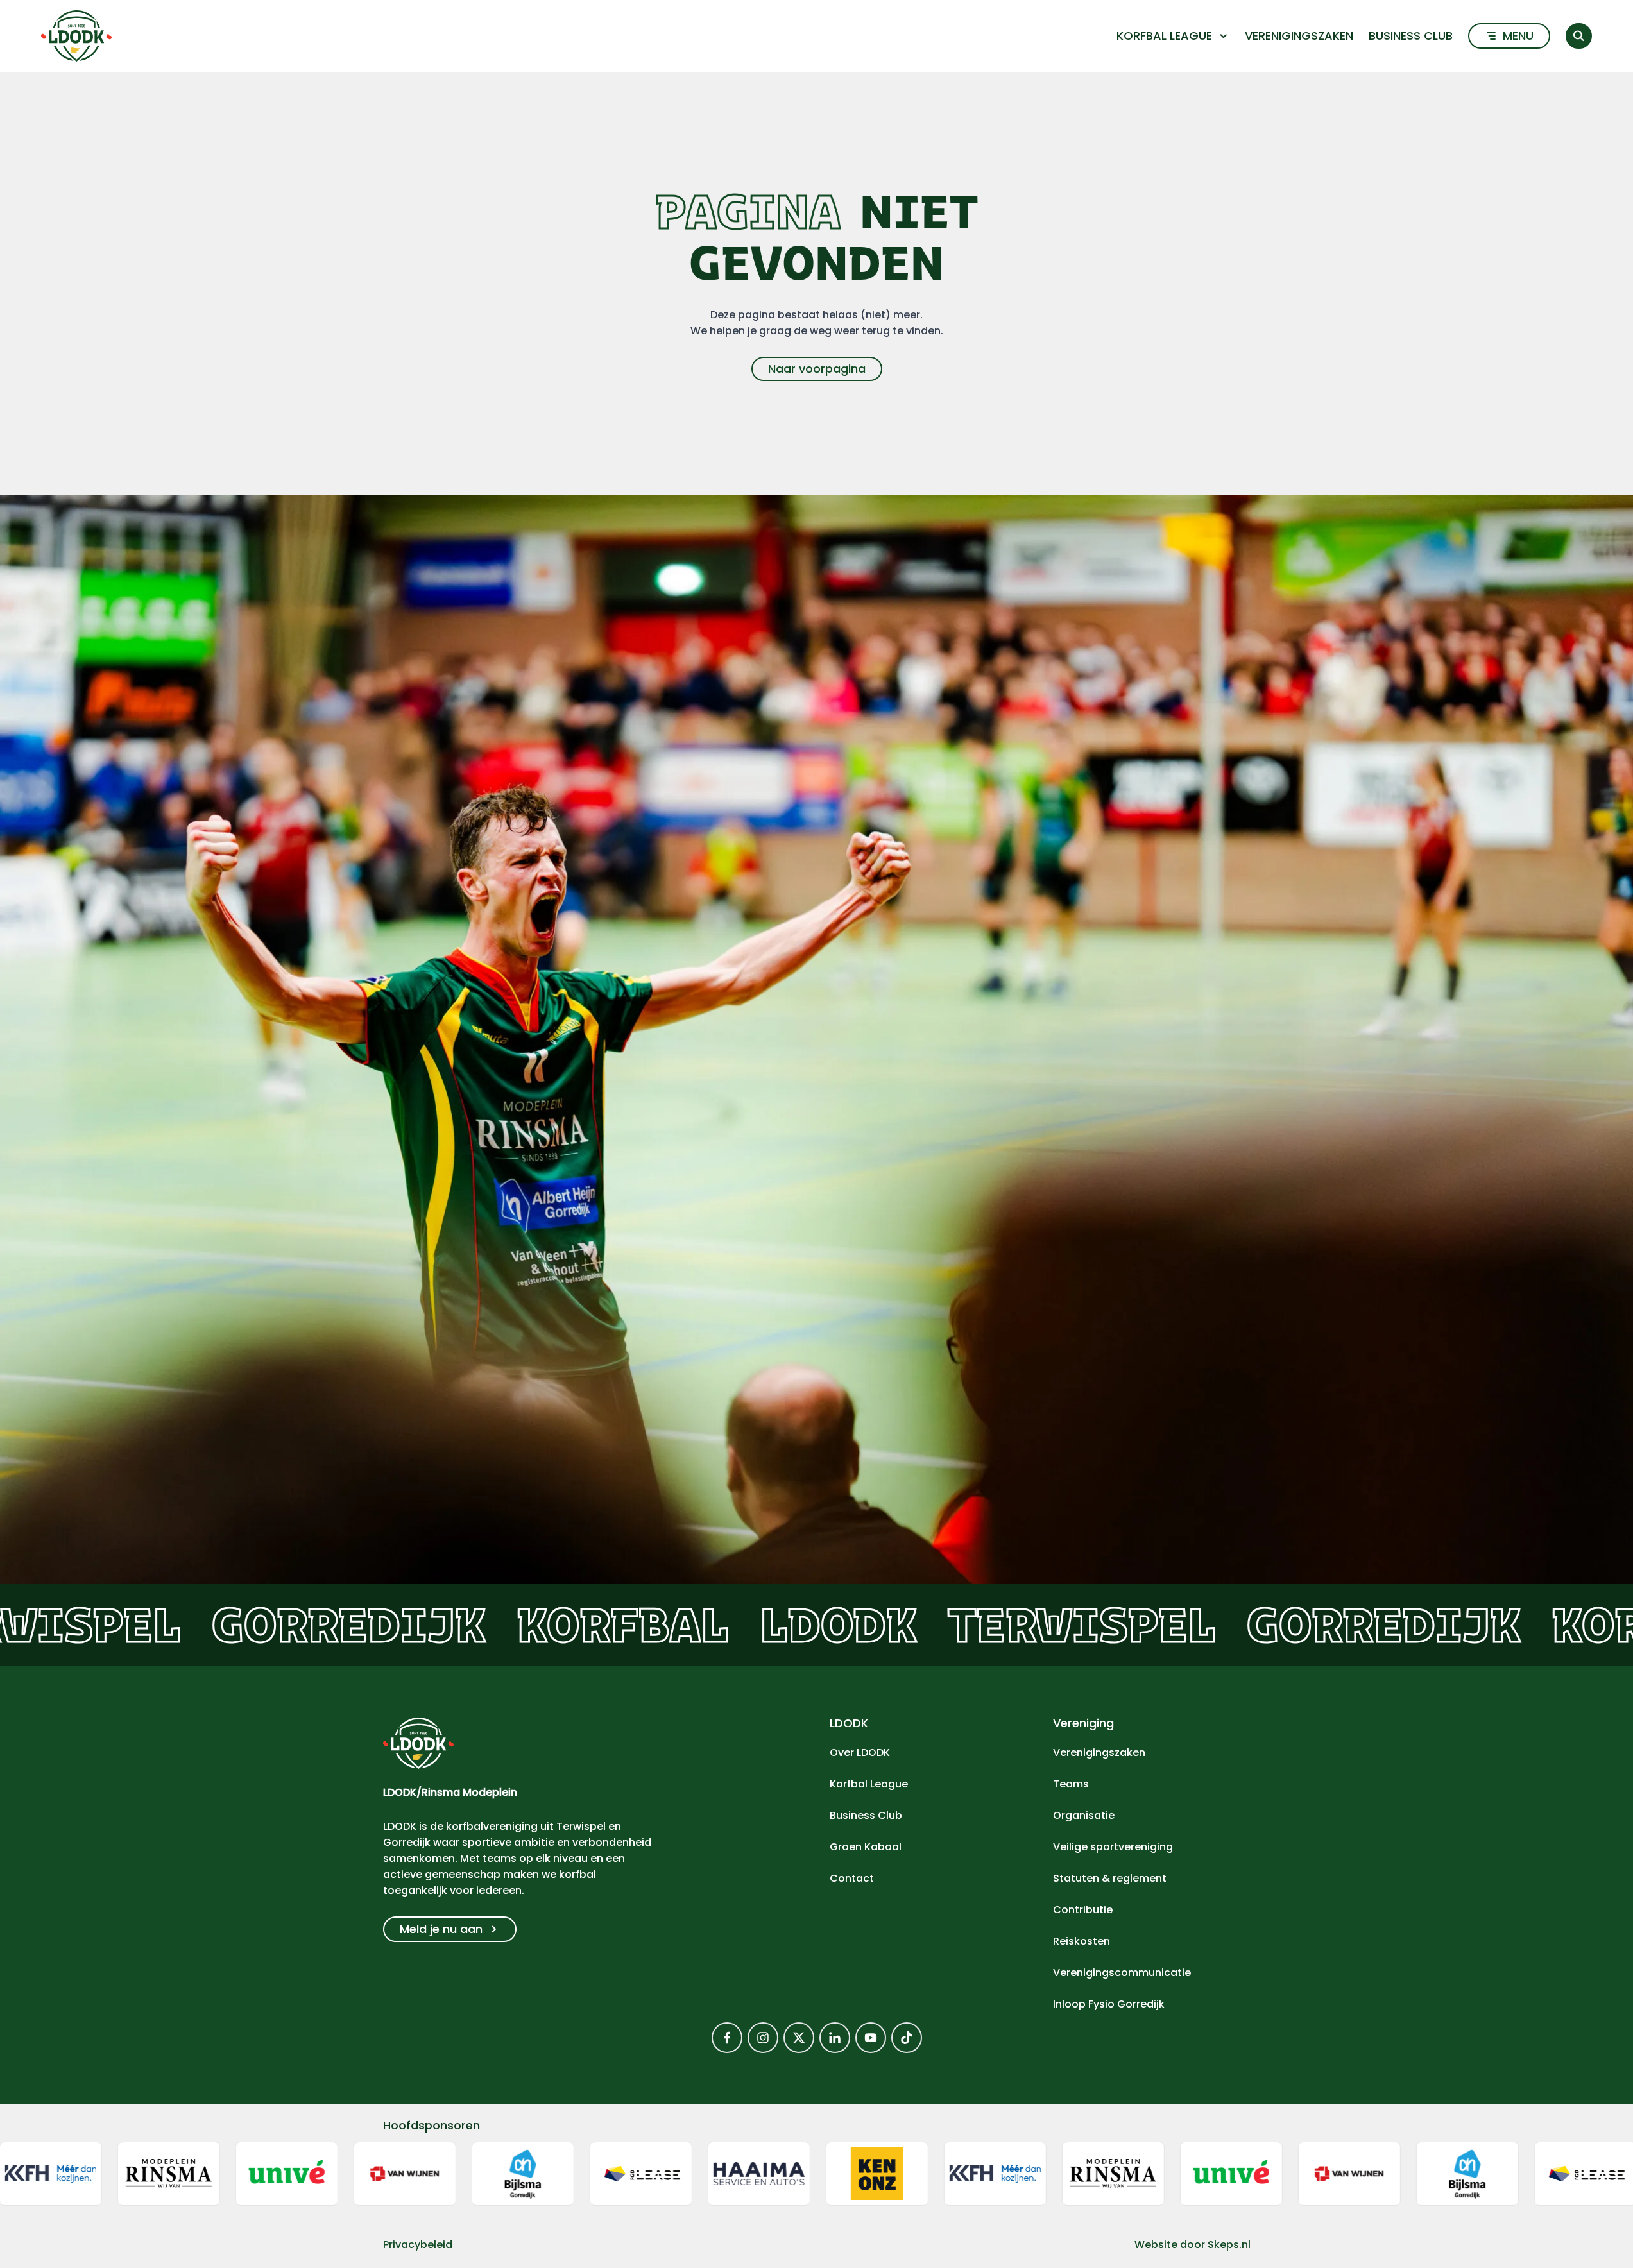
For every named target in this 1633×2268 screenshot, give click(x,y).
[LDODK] (76, 36)
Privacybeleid (418, 2245)
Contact (852, 1878)
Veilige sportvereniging (1113, 1847)
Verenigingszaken (1299, 36)
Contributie (1083, 1910)
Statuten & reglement (1110, 1878)
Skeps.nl (1229, 2245)
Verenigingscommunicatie (1122, 1973)
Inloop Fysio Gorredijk (1109, 2004)
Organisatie (1084, 1815)
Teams (1071, 1784)
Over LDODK (860, 1752)
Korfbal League (869, 1784)
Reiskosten (1082, 1941)
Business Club (1411, 36)
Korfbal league (1164, 36)
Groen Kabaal (866, 1847)
